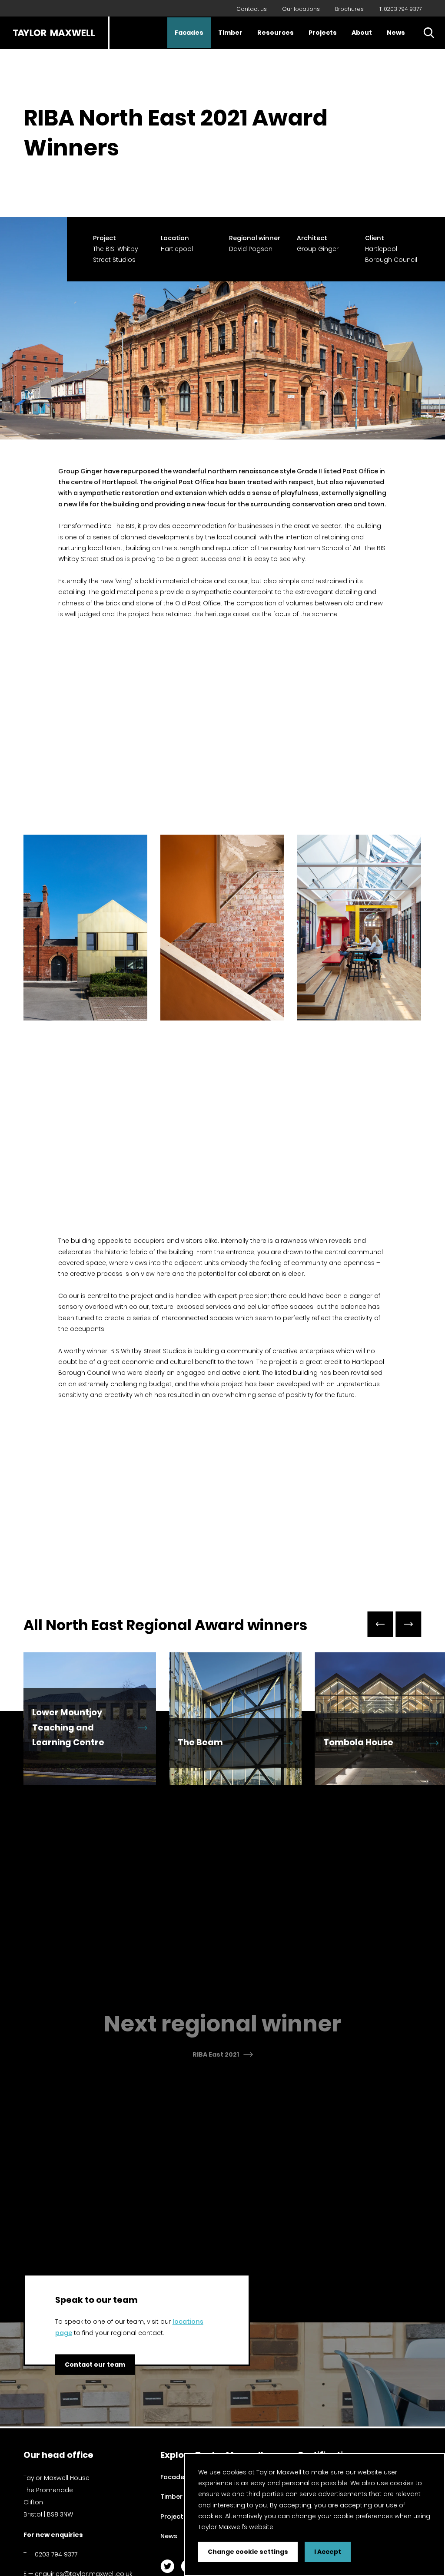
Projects (323, 33)
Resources (276, 33)
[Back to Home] (54, 33)
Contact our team (95, 2364)
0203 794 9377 (56, 2554)
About (362, 33)
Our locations (301, 9)
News (396, 33)
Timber (230, 33)
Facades (189, 33)
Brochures (349, 9)
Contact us (252, 9)
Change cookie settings (248, 2552)
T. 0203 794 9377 (400, 9)
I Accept (328, 2552)
